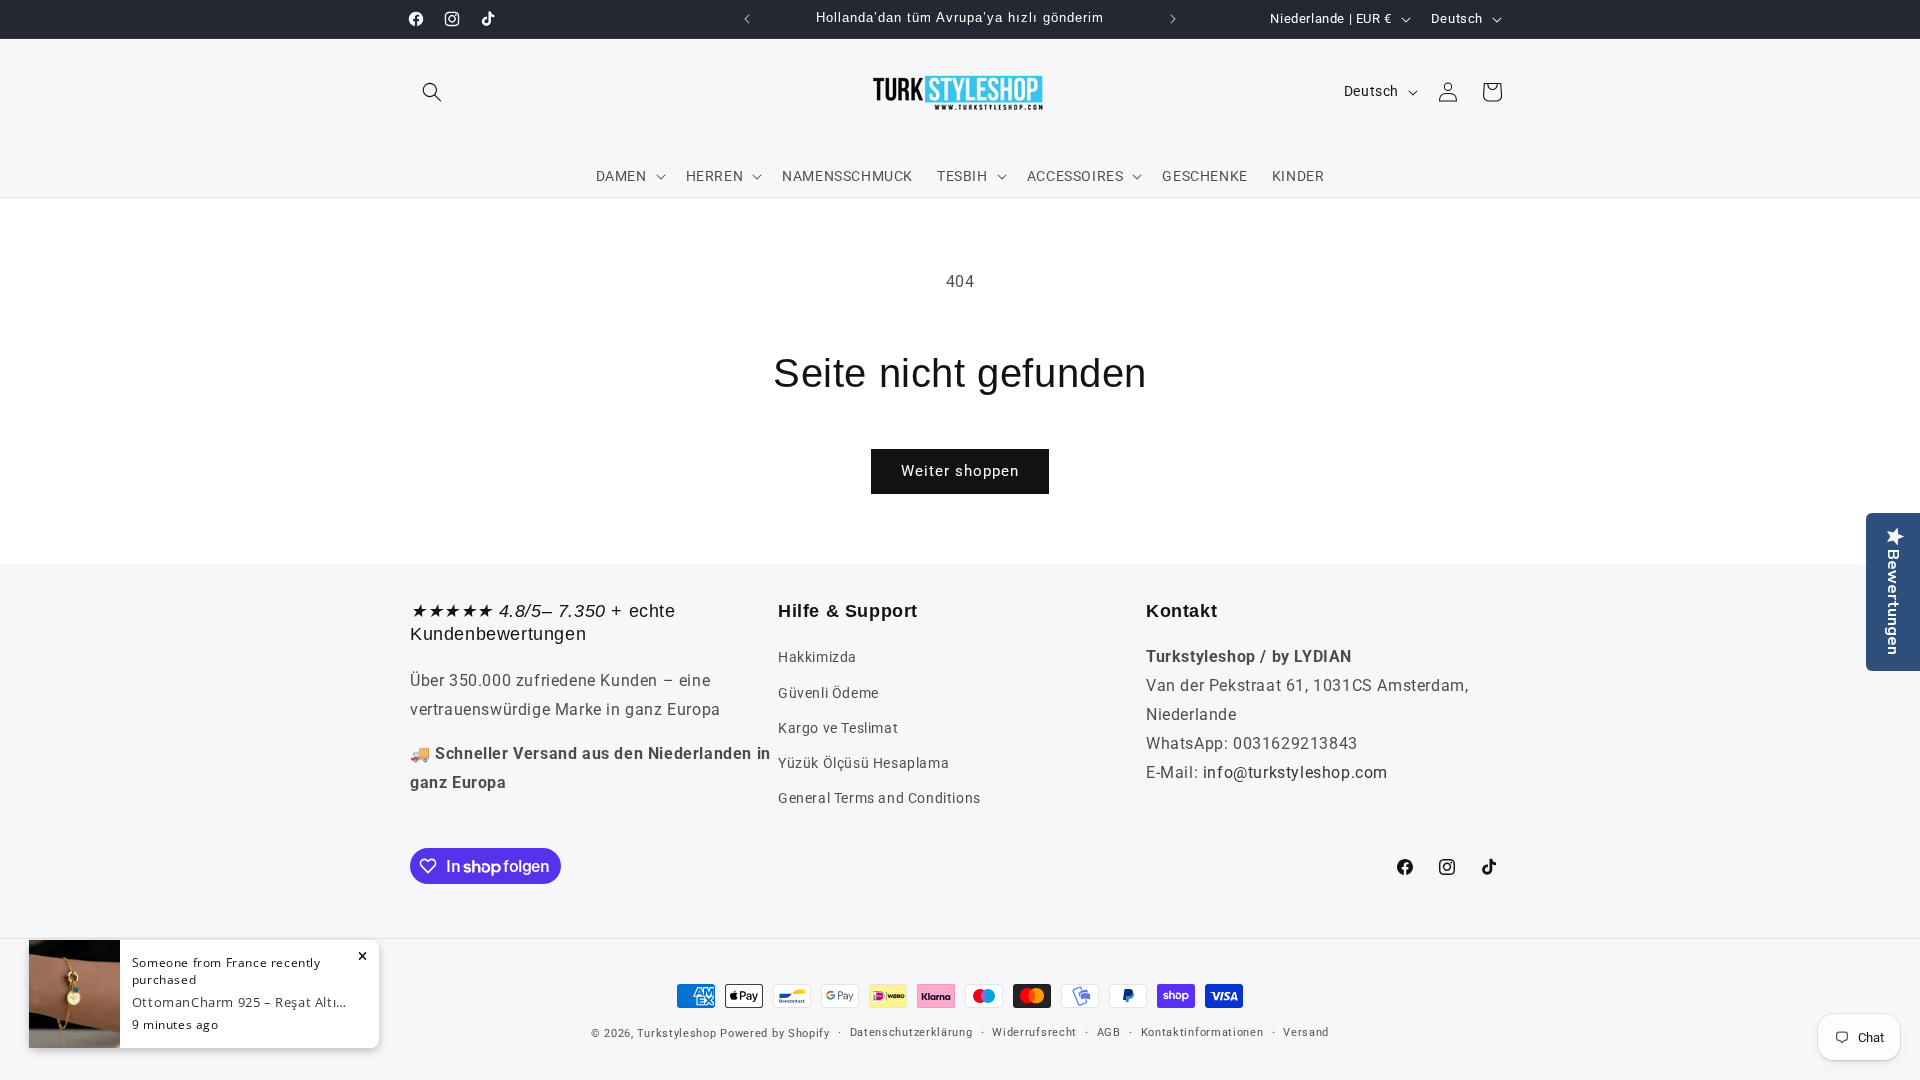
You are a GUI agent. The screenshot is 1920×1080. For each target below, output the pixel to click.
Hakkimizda (817, 657)
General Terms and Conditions (879, 798)
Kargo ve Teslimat (838, 728)
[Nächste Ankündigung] (1173, 19)
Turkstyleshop (676, 1033)
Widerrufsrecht (1034, 1032)
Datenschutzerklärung (911, 1032)
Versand (1306, 1032)
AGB (1109, 1032)
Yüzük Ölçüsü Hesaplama (863, 763)
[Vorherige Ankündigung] (747, 19)
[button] (432, 92)
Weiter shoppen (960, 471)
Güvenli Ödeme (828, 693)
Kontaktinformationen (1202, 1032)
